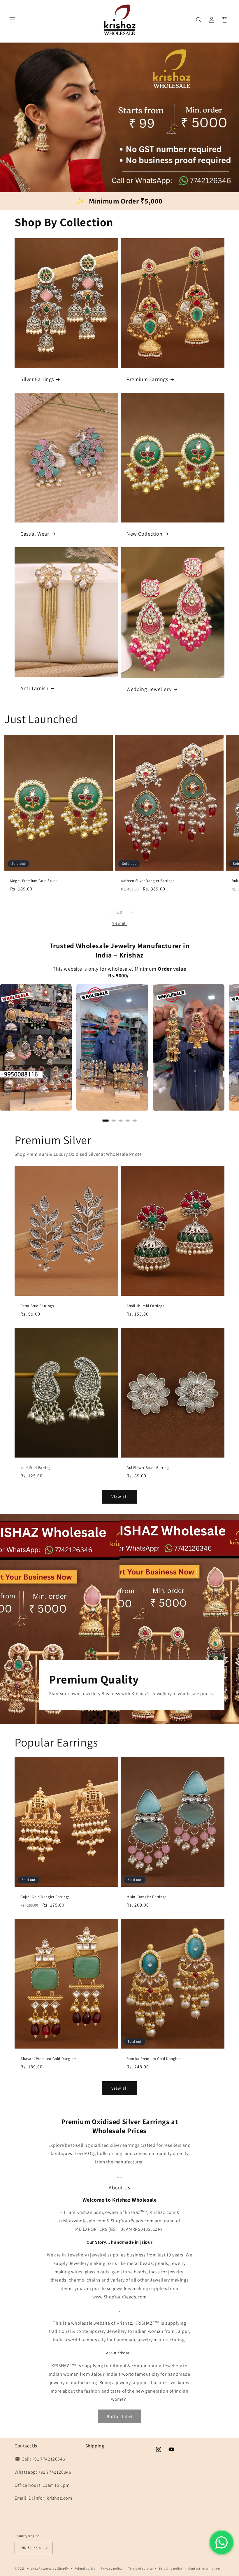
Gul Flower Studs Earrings (149, 1468)
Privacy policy (112, 2568)
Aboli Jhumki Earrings (145, 1306)
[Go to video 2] (114, 1120)
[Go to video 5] (135, 1120)
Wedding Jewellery (149, 689)
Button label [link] (120, 2416)
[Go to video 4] (128, 1120)
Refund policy (85, 2568)
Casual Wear (35, 534)
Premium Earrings (147, 379)
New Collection (144, 534)
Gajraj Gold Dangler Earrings (45, 1897)
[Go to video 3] (121, 1120)
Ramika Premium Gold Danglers (154, 2059)
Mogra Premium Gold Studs (34, 881)
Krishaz (32, 2568)
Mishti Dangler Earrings (146, 1897)
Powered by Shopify (54, 2568)
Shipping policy (171, 2568)
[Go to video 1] (106, 1120)
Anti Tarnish (34, 688)
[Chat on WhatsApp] (222, 2542)
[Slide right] (132, 913)
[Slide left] (107, 913)
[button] (12, 20)
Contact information (204, 2568)
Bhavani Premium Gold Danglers (48, 2059)
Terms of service (140, 2568)
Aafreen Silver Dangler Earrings (148, 881)
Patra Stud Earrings (37, 1306)
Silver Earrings (37, 379)
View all (119, 923)
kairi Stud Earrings (36, 1468)
